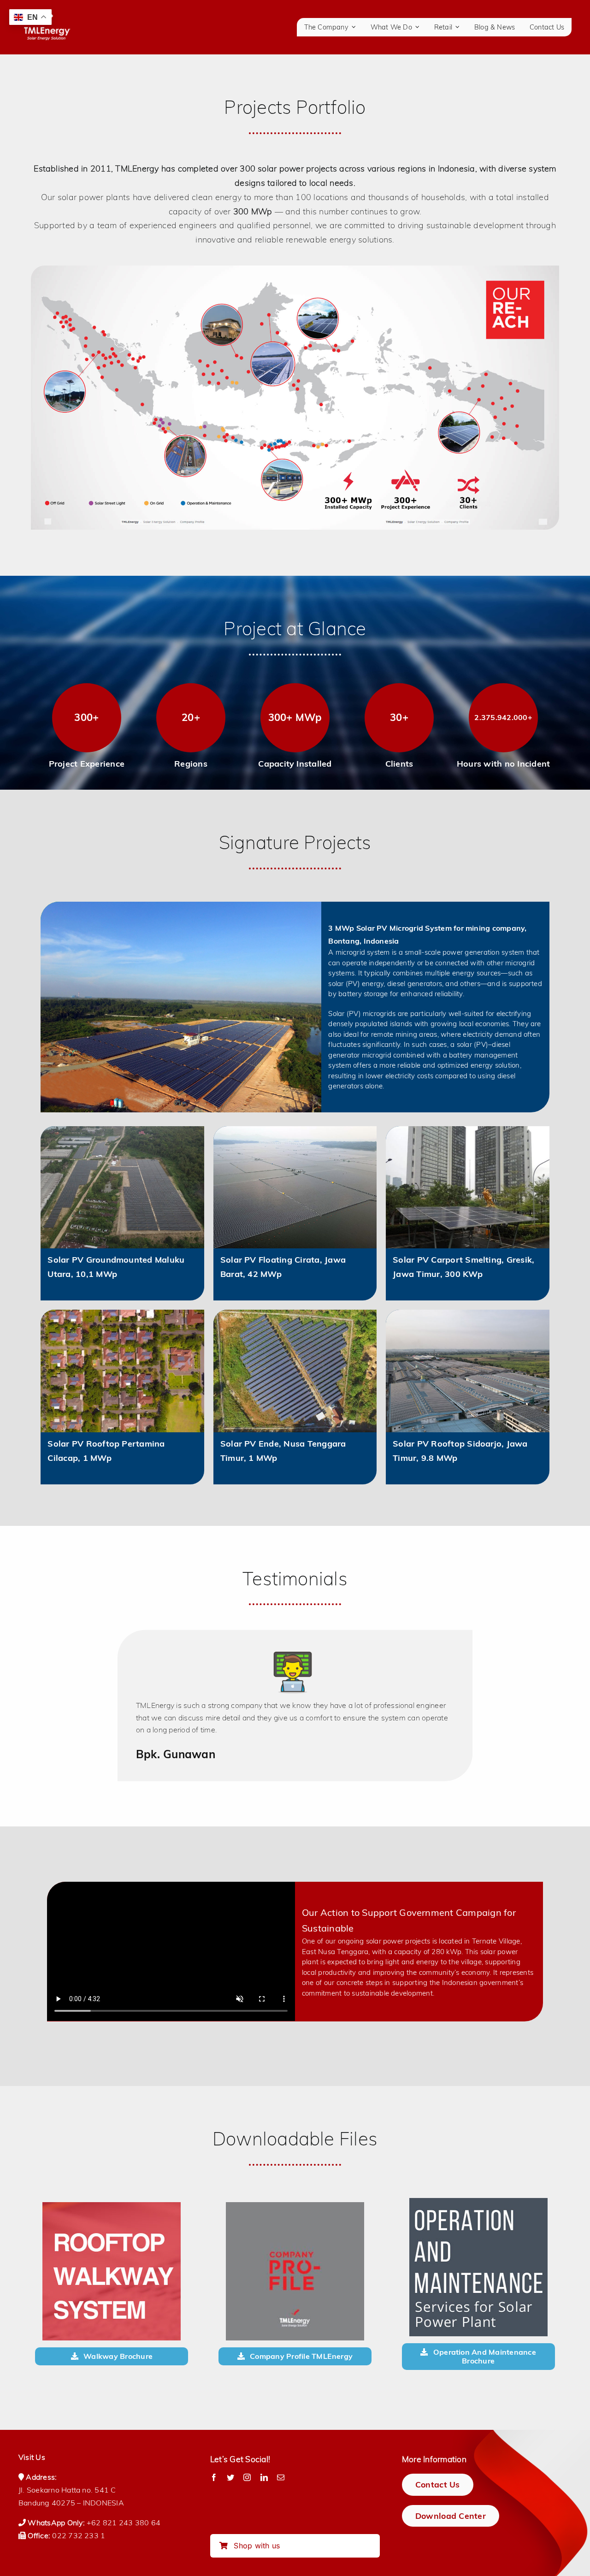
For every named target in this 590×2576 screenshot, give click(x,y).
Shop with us (256, 2546)
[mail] (281, 2477)
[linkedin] (264, 2477)
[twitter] (230, 2477)
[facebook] (214, 2477)
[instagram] (247, 2477)
